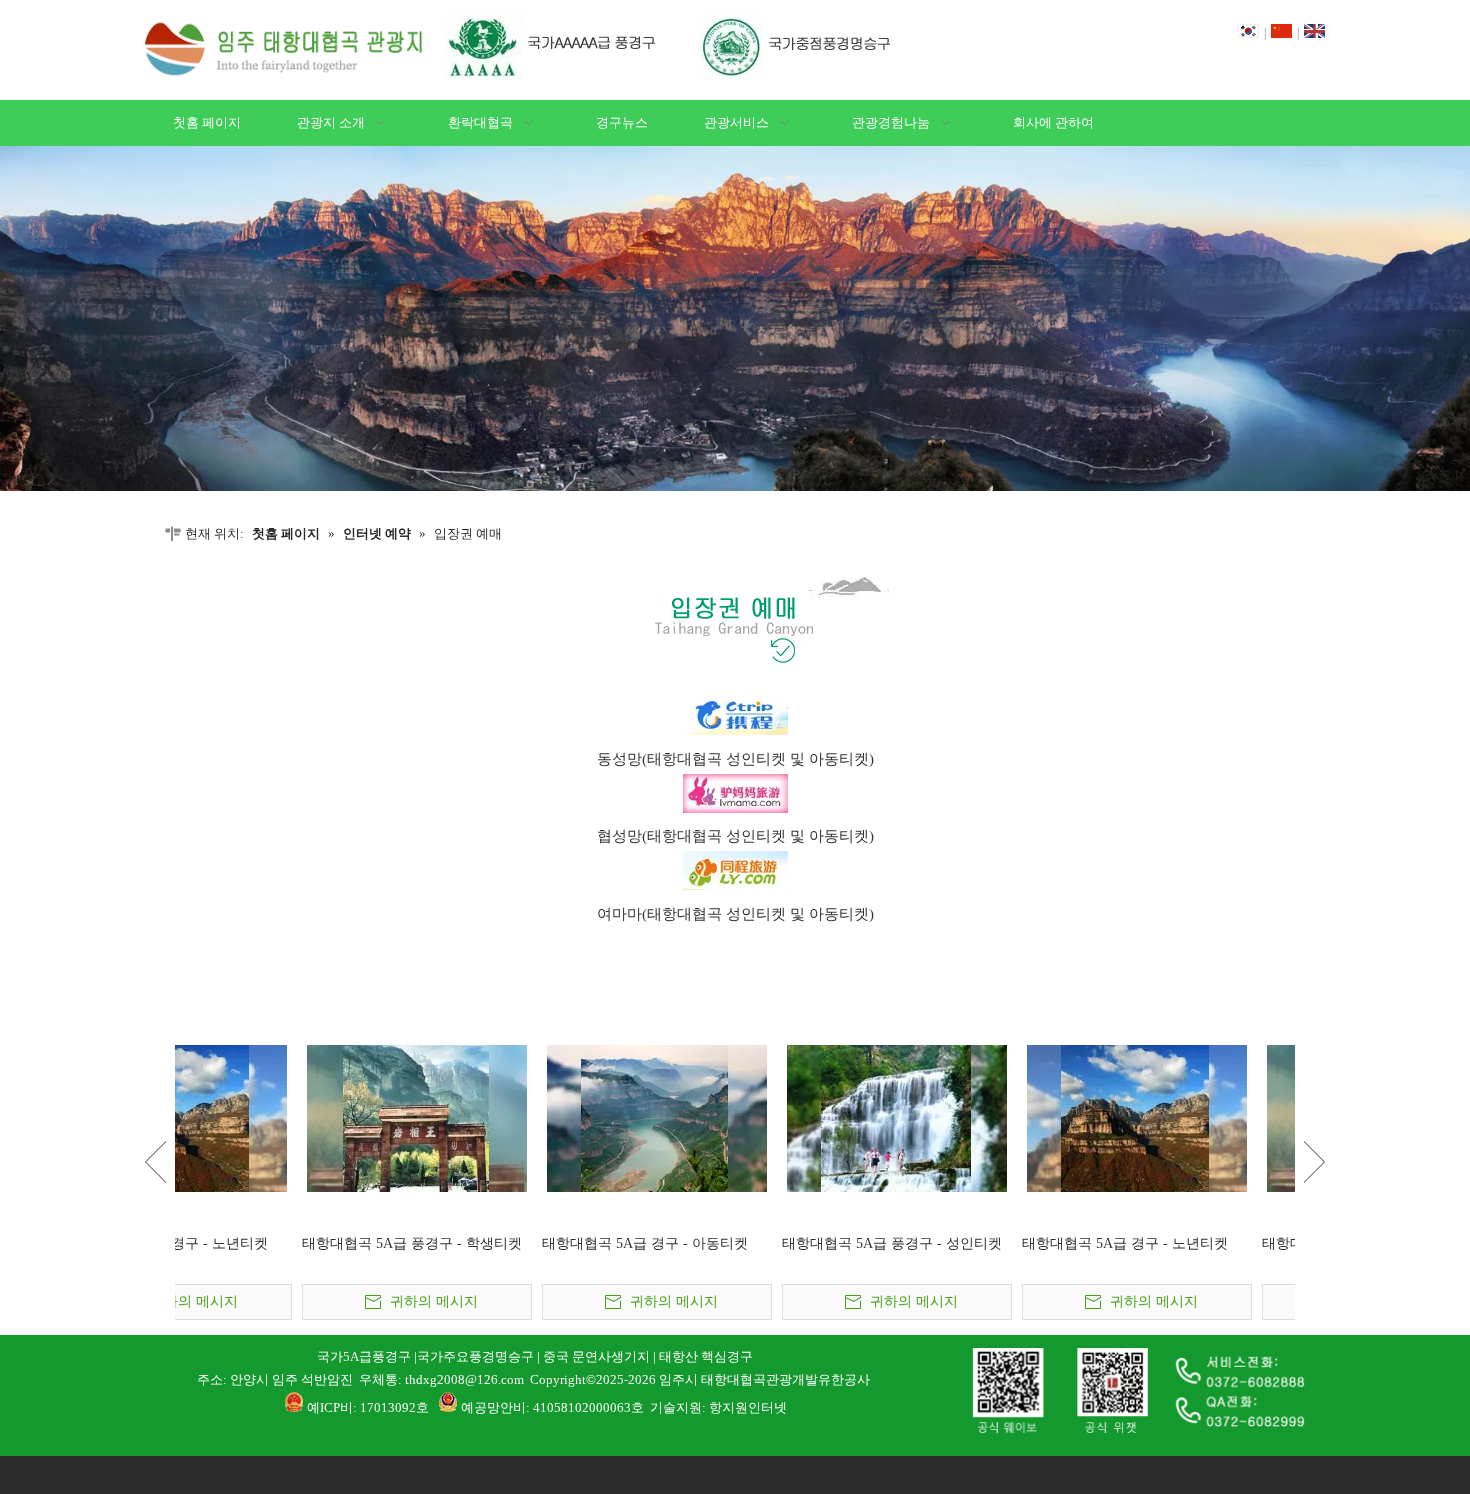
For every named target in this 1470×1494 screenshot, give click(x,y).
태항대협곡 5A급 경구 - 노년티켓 (518, 1243)
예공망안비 (493, 1407)
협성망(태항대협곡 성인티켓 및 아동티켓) (735, 836)
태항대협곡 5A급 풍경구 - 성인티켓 (285, 1243)
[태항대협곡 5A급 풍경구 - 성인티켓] (290, 1118)
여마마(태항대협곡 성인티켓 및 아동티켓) (735, 914)
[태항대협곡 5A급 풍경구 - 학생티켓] (770, 1118)
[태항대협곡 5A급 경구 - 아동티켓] (1010, 1118)
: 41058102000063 (578, 1407)
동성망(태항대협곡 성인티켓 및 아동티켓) (735, 759)
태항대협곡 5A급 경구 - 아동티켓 (998, 1243)
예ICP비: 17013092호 (368, 1407)
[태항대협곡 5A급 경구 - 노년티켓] (530, 1118)
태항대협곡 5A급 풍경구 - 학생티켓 (765, 1243)
